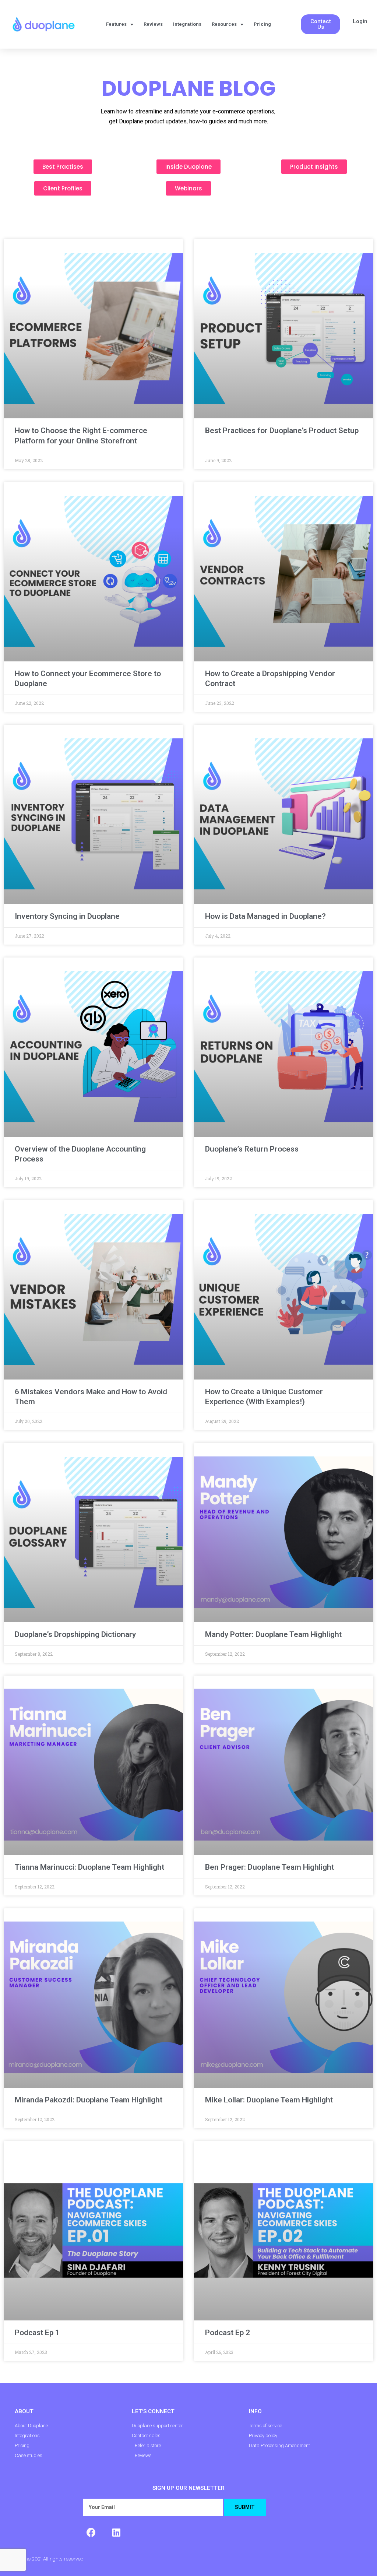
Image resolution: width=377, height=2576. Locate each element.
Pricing (262, 24)
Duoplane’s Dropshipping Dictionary (75, 1634)
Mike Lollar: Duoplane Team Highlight (269, 2100)
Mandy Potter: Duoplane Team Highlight (273, 1634)
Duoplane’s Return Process (252, 1149)
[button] (320, 24)
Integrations (187, 24)
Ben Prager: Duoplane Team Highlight (269, 1867)
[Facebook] (91, 2533)
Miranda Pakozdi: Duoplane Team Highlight (89, 2100)
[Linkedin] (116, 2533)
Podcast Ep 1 (37, 2333)
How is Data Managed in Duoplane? (265, 916)
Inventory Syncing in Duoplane (67, 916)
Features (116, 24)
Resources (224, 24)
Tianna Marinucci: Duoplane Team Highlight (89, 1867)
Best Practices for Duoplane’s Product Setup (282, 430)
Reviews (153, 24)
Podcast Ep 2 (228, 2333)
